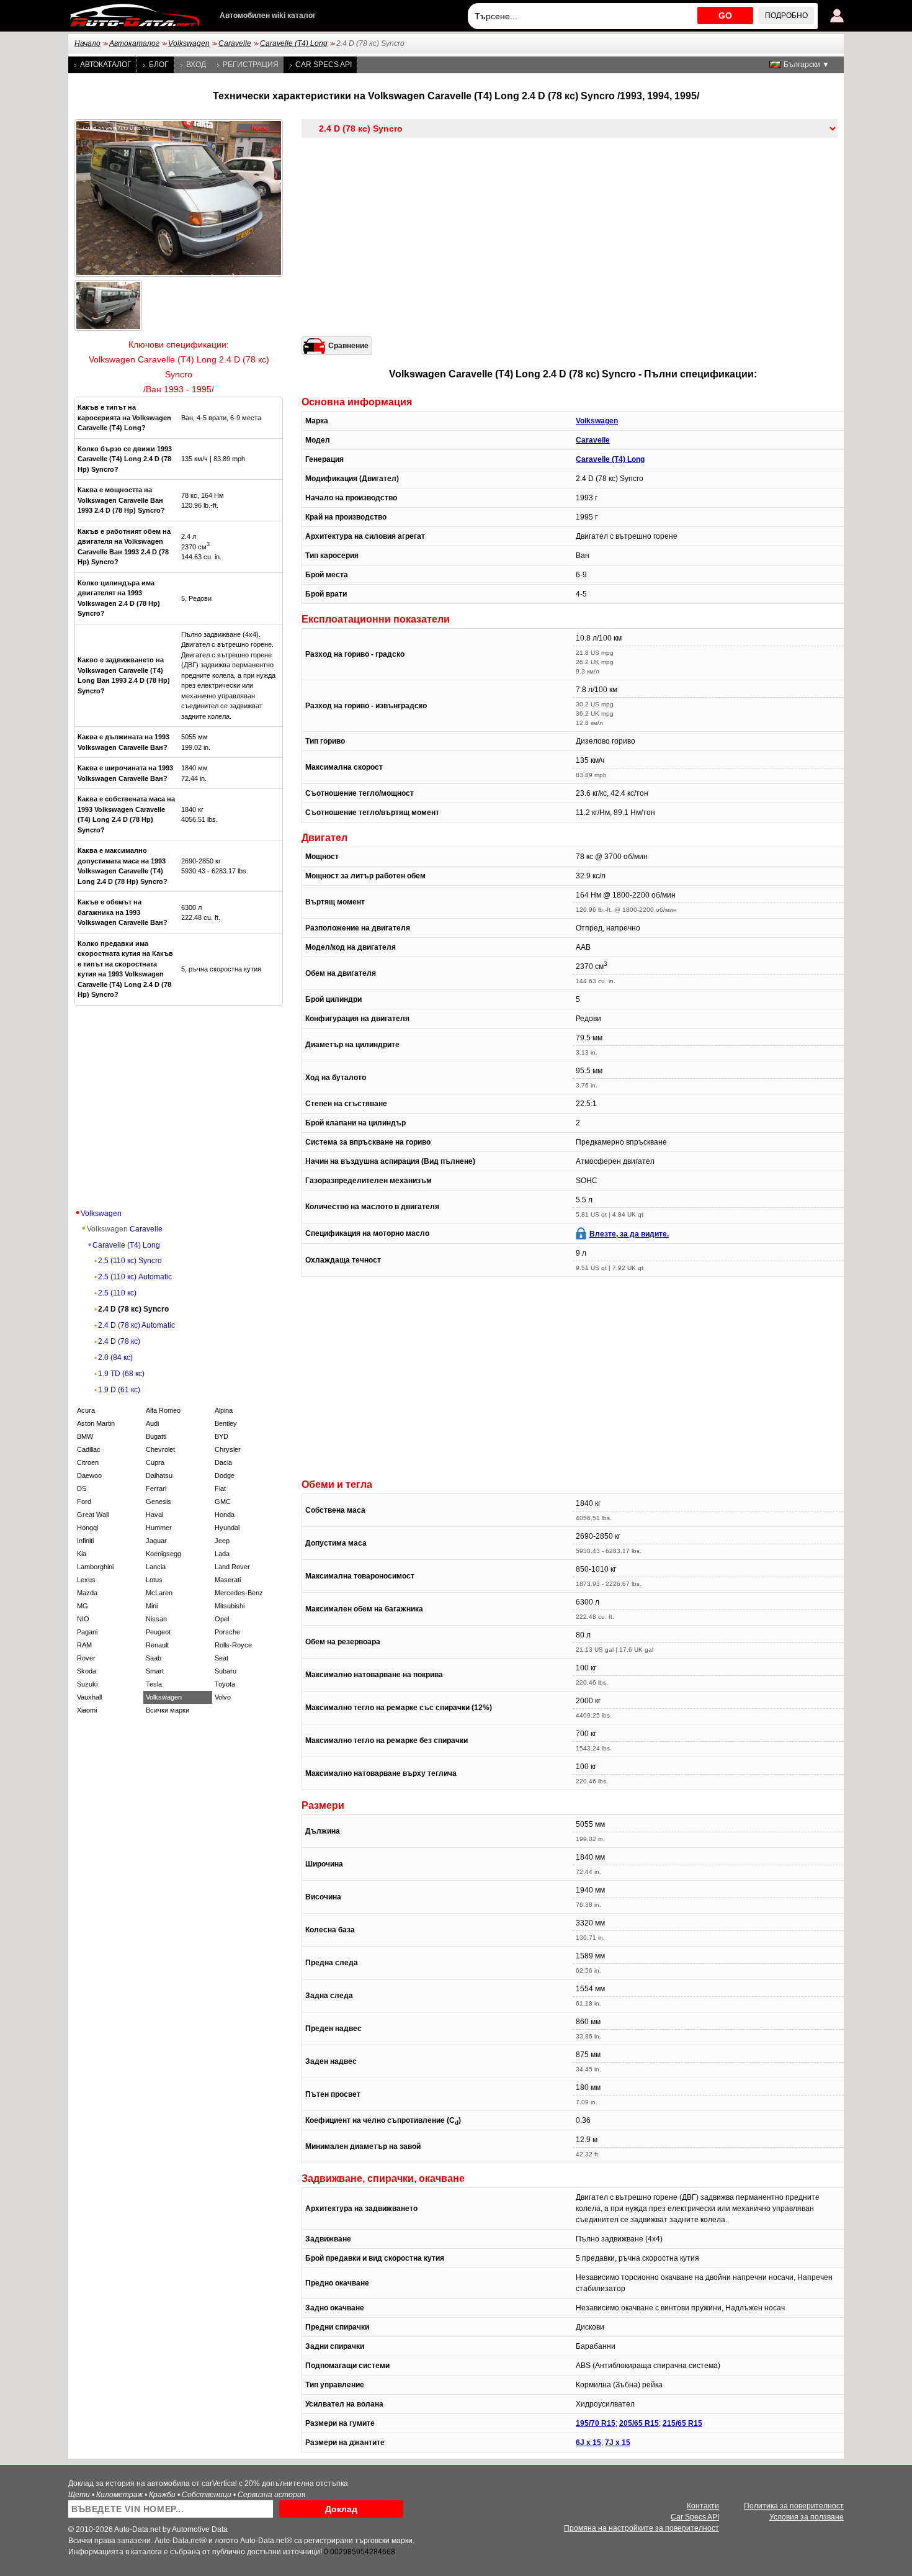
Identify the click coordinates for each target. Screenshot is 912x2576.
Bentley (226, 1423)
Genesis (159, 1502)
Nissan (156, 1619)
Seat (221, 1658)
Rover (86, 1658)
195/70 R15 (596, 2423)
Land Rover (232, 1567)
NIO (83, 1619)
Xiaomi (87, 1710)
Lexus (86, 1580)
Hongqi (87, 1528)
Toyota (225, 1684)
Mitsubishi (230, 1606)
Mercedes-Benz (239, 1593)
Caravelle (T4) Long (294, 43)
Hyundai (227, 1528)
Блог (159, 65)
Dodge (225, 1475)
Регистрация (251, 65)
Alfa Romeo (163, 1410)
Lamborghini (95, 1567)
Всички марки (168, 1710)
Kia (82, 1554)
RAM (84, 1645)
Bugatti (156, 1436)
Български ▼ (807, 65)
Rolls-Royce (233, 1645)
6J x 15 (588, 2443)
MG (83, 1606)
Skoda (87, 1671)
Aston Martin (96, 1423)
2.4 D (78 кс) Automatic (136, 1325)
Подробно (786, 16)
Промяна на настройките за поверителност (642, 2528)
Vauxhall (89, 1697)
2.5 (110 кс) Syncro (130, 1261)
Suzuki (87, 1684)
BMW (85, 1436)
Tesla (154, 1684)
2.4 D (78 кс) (119, 1341)
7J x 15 (618, 2443)
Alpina (224, 1410)
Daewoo (89, 1475)
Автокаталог (134, 43)
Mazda (87, 1593)
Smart (155, 1671)
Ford (84, 1502)
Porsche (227, 1632)
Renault (157, 1645)
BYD (221, 1436)
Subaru (226, 1671)
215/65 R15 (682, 2423)
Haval (154, 1515)
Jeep (222, 1541)
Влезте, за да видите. (629, 1234)
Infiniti (85, 1541)
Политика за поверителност (794, 2506)
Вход (196, 65)
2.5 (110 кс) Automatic (135, 1277)
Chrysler (228, 1449)
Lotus (154, 1580)
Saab (154, 1658)
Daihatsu (159, 1475)
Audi (152, 1423)
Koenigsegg (163, 1554)
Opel (222, 1619)
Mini (152, 1606)
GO (725, 16)
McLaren (159, 1593)
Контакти (703, 2506)
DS (82, 1488)
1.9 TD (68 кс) (121, 1374)
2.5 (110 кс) (117, 1293)
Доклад (341, 2509)
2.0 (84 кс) (115, 1358)
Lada (222, 1554)
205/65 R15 (639, 2423)
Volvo (223, 1697)
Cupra (155, 1462)
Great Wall (93, 1515)
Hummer (159, 1528)
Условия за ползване (807, 2517)
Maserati (228, 1580)
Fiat (220, 1488)
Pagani (87, 1632)
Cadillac (89, 1449)
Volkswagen (189, 43)
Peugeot (158, 1632)
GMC (223, 1502)
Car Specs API (324, 65)
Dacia (223, 1462)
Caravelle (235, 43)
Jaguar (156, 1541)
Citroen (88, 1462)
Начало (87, 43)
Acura (86, 1410)
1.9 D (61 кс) (119, 1390)
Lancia (156, 1567)
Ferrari (156, 1488)
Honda (225, 1515)
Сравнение (348, 346)
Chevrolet (160, 1449)
